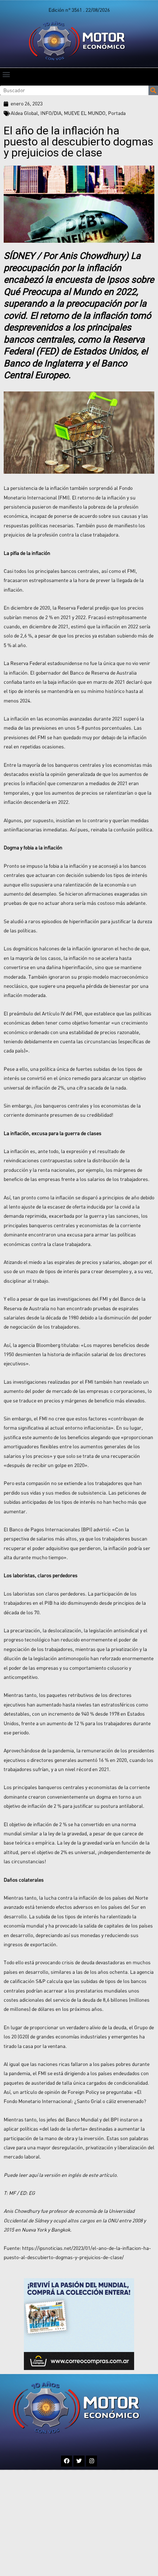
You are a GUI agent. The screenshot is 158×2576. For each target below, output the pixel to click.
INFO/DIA (51, 113)
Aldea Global (24, 113)
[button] (6, 74)
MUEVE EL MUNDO (85, 113)
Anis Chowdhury (92, 256)
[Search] (153, 90)
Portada (117, 113)
